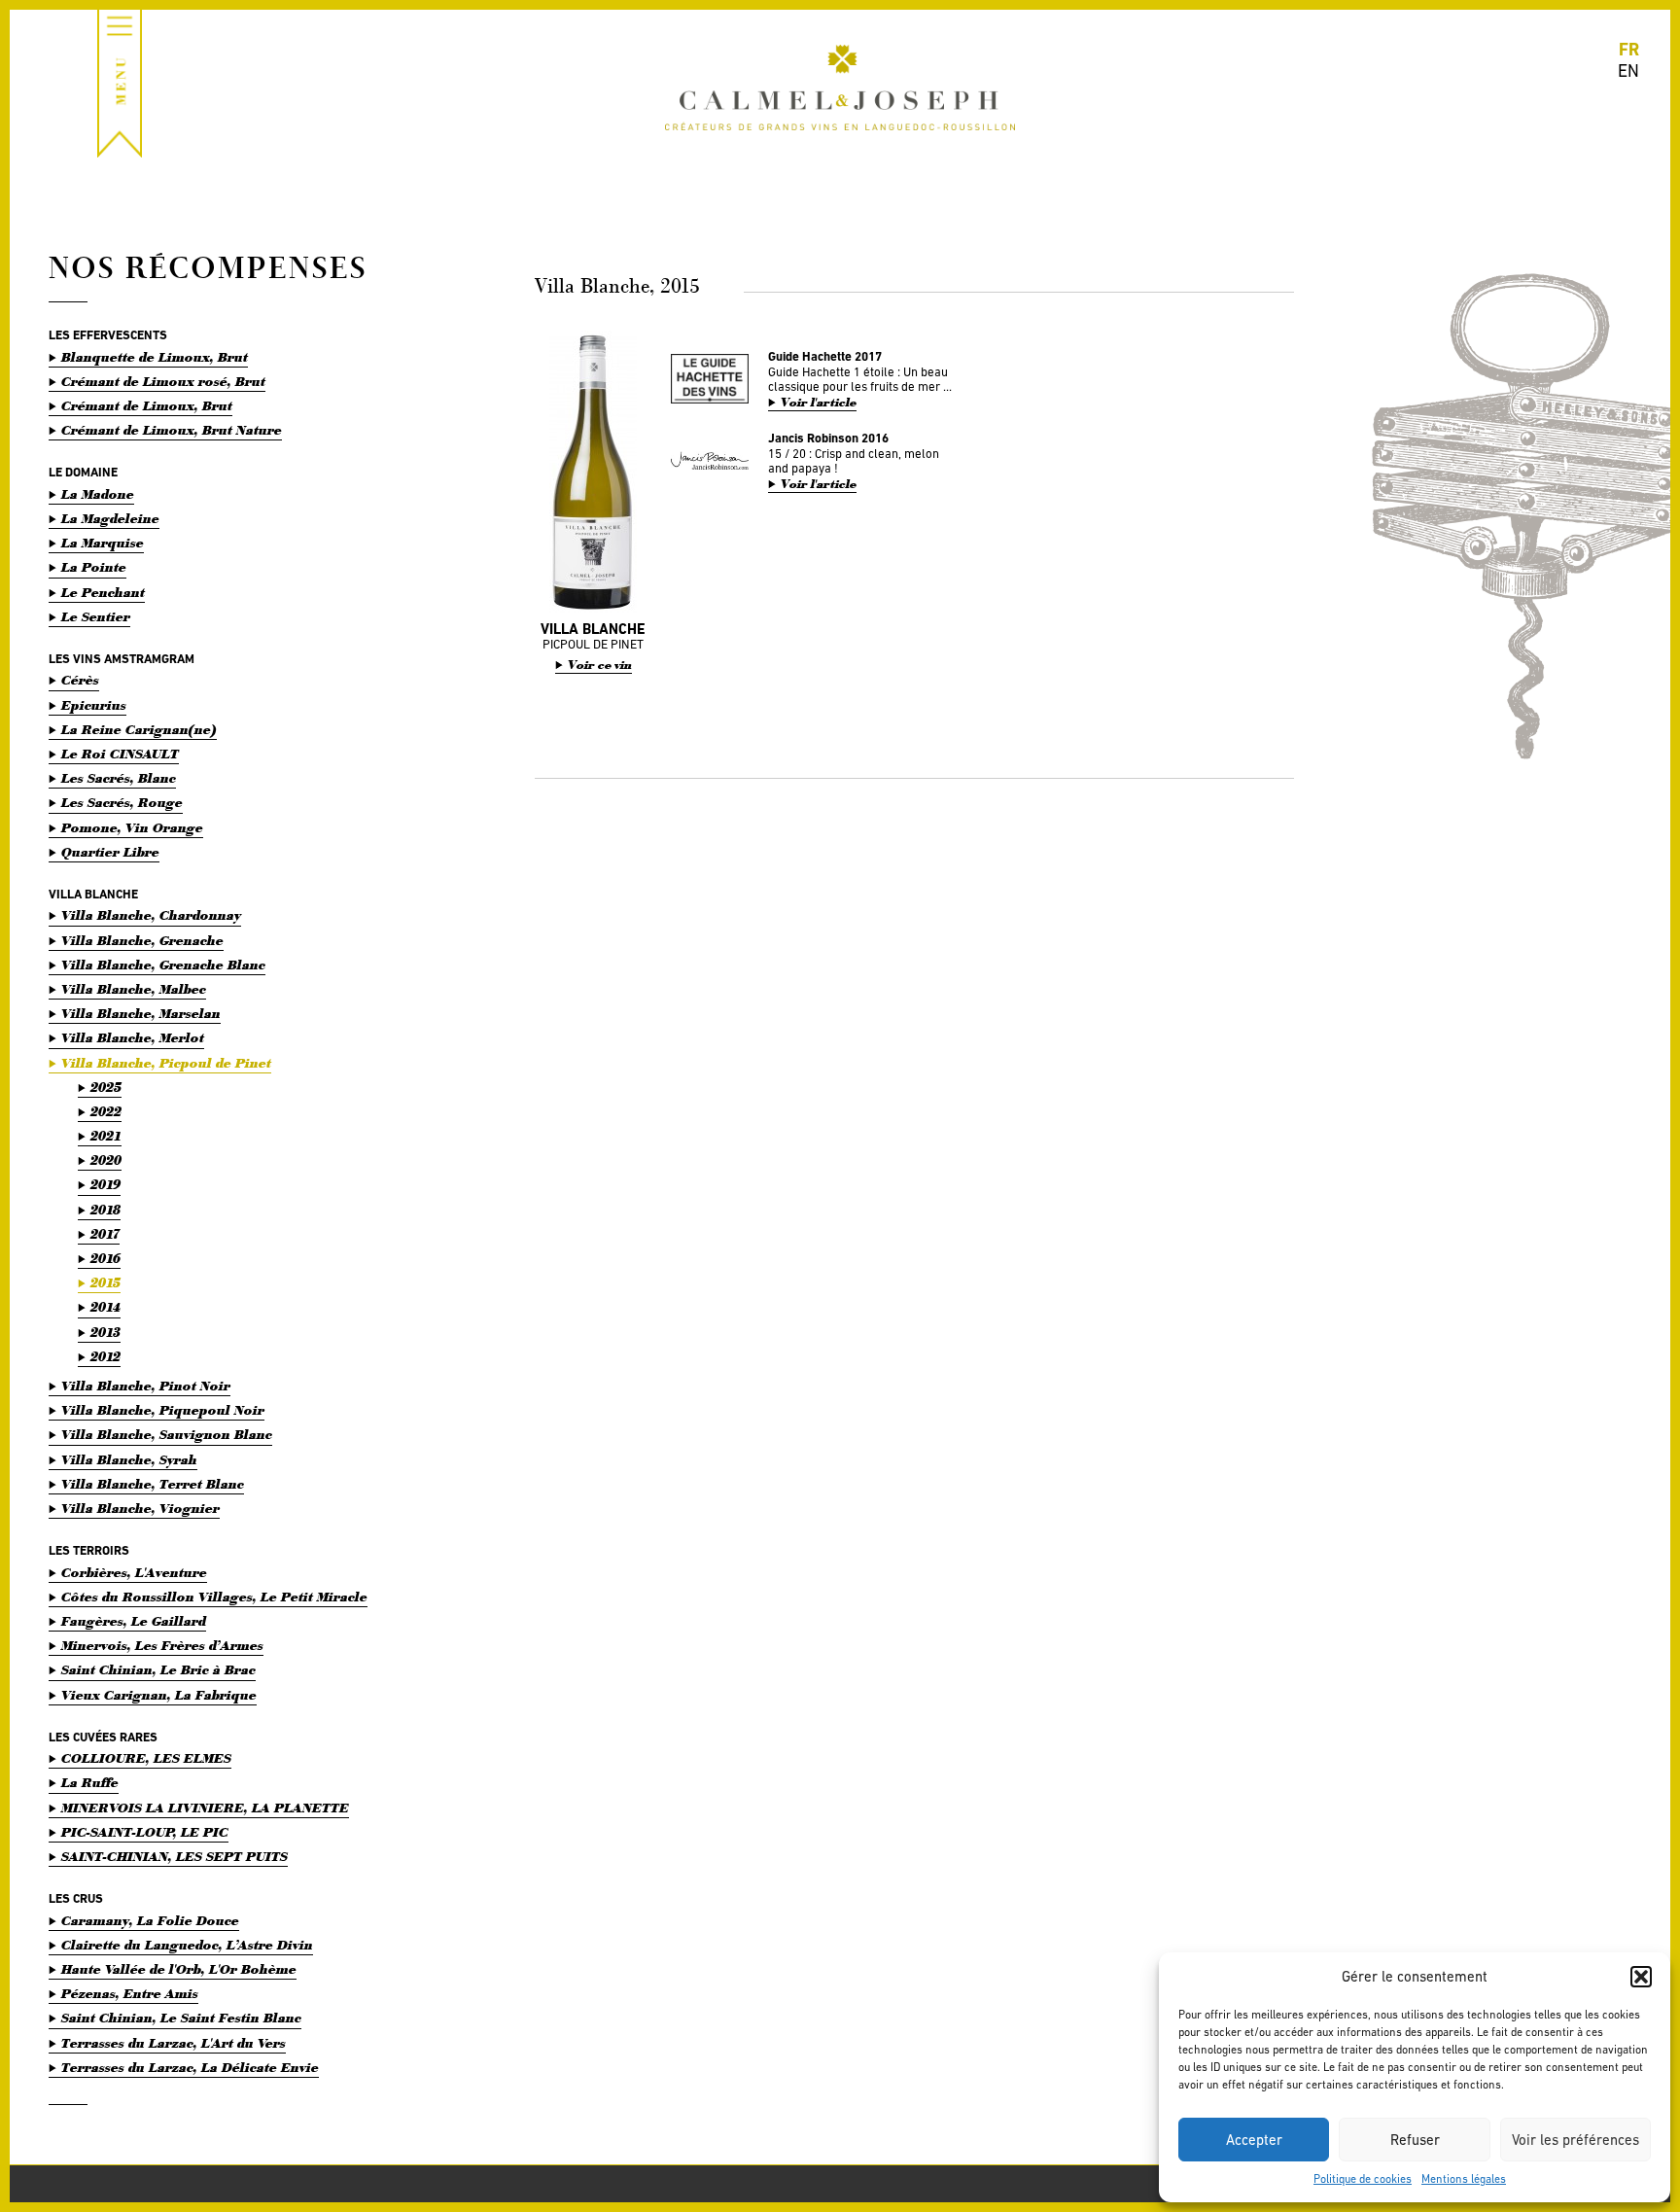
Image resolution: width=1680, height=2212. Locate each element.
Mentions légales (1464, 2179)
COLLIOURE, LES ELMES (146, 1758)
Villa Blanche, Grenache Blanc (163, 965)
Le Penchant (103, 593)
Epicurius (94, 705)
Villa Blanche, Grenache (142, 941)
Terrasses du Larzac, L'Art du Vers (174, 2043)
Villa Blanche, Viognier (140, 1509)
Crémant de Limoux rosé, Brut (163, 382)
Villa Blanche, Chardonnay (151, 915)
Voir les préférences (1575, 2140)
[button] (1641, 1977)
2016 (105, 1259)
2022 (106, 1112)
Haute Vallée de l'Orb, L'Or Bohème (179, 1969)
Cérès (80, 680)
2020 (106, 1160)
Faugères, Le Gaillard (134, 1621)
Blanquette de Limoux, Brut (155, 357)
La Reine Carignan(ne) (139, 730)
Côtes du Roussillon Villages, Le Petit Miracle (214, 1597)
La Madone (98, 494)
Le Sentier (96, 617)
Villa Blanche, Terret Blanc (153, 1484)
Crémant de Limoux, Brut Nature (172, 430)
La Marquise (103, 543)
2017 (105, 1234)
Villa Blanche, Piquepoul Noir (163, 1410)
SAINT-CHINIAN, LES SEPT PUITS (175, 1857)
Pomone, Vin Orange (132, 828)
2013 (105, 1333)
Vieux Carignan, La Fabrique (159, 1695)
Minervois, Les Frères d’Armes (162, 1646)
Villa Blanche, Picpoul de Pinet (166, 1063)
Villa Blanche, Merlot (133, 1038)
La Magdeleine (110, 519)
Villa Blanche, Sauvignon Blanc (167, 1435)
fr (1629, 49)
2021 (106, 1136)
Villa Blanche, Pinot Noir (146, 1386)
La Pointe (94, 567)
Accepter (1254, 2140)
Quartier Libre (110, 852)
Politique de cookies (1363, 2179)
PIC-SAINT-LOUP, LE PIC (145, 1832)
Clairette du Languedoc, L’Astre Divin (187, 1945)
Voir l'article (819, 403)
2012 (105, 1357)
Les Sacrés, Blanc (119, 778)
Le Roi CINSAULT (120, 754)
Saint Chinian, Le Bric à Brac (158, 1670)
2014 (105, 1307)
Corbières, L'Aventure (134, 1573)
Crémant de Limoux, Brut (147, 406)
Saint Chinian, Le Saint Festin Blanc (181, 2018)
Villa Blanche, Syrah (129, 1460)
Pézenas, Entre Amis (130, 1994)
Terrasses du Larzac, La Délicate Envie (190, 2068)
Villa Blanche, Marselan (141, 1014)
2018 (105, 1210)
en (1628, 70)
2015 (105, 1283)
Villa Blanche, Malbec (134, 989)
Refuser (1415, 2140)
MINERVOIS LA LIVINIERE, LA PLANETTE (205, 1808)
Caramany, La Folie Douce (150, 1921)
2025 (106, 1088)
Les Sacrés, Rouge (122, 803)
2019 (105, 1185)
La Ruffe (90, 1783)
